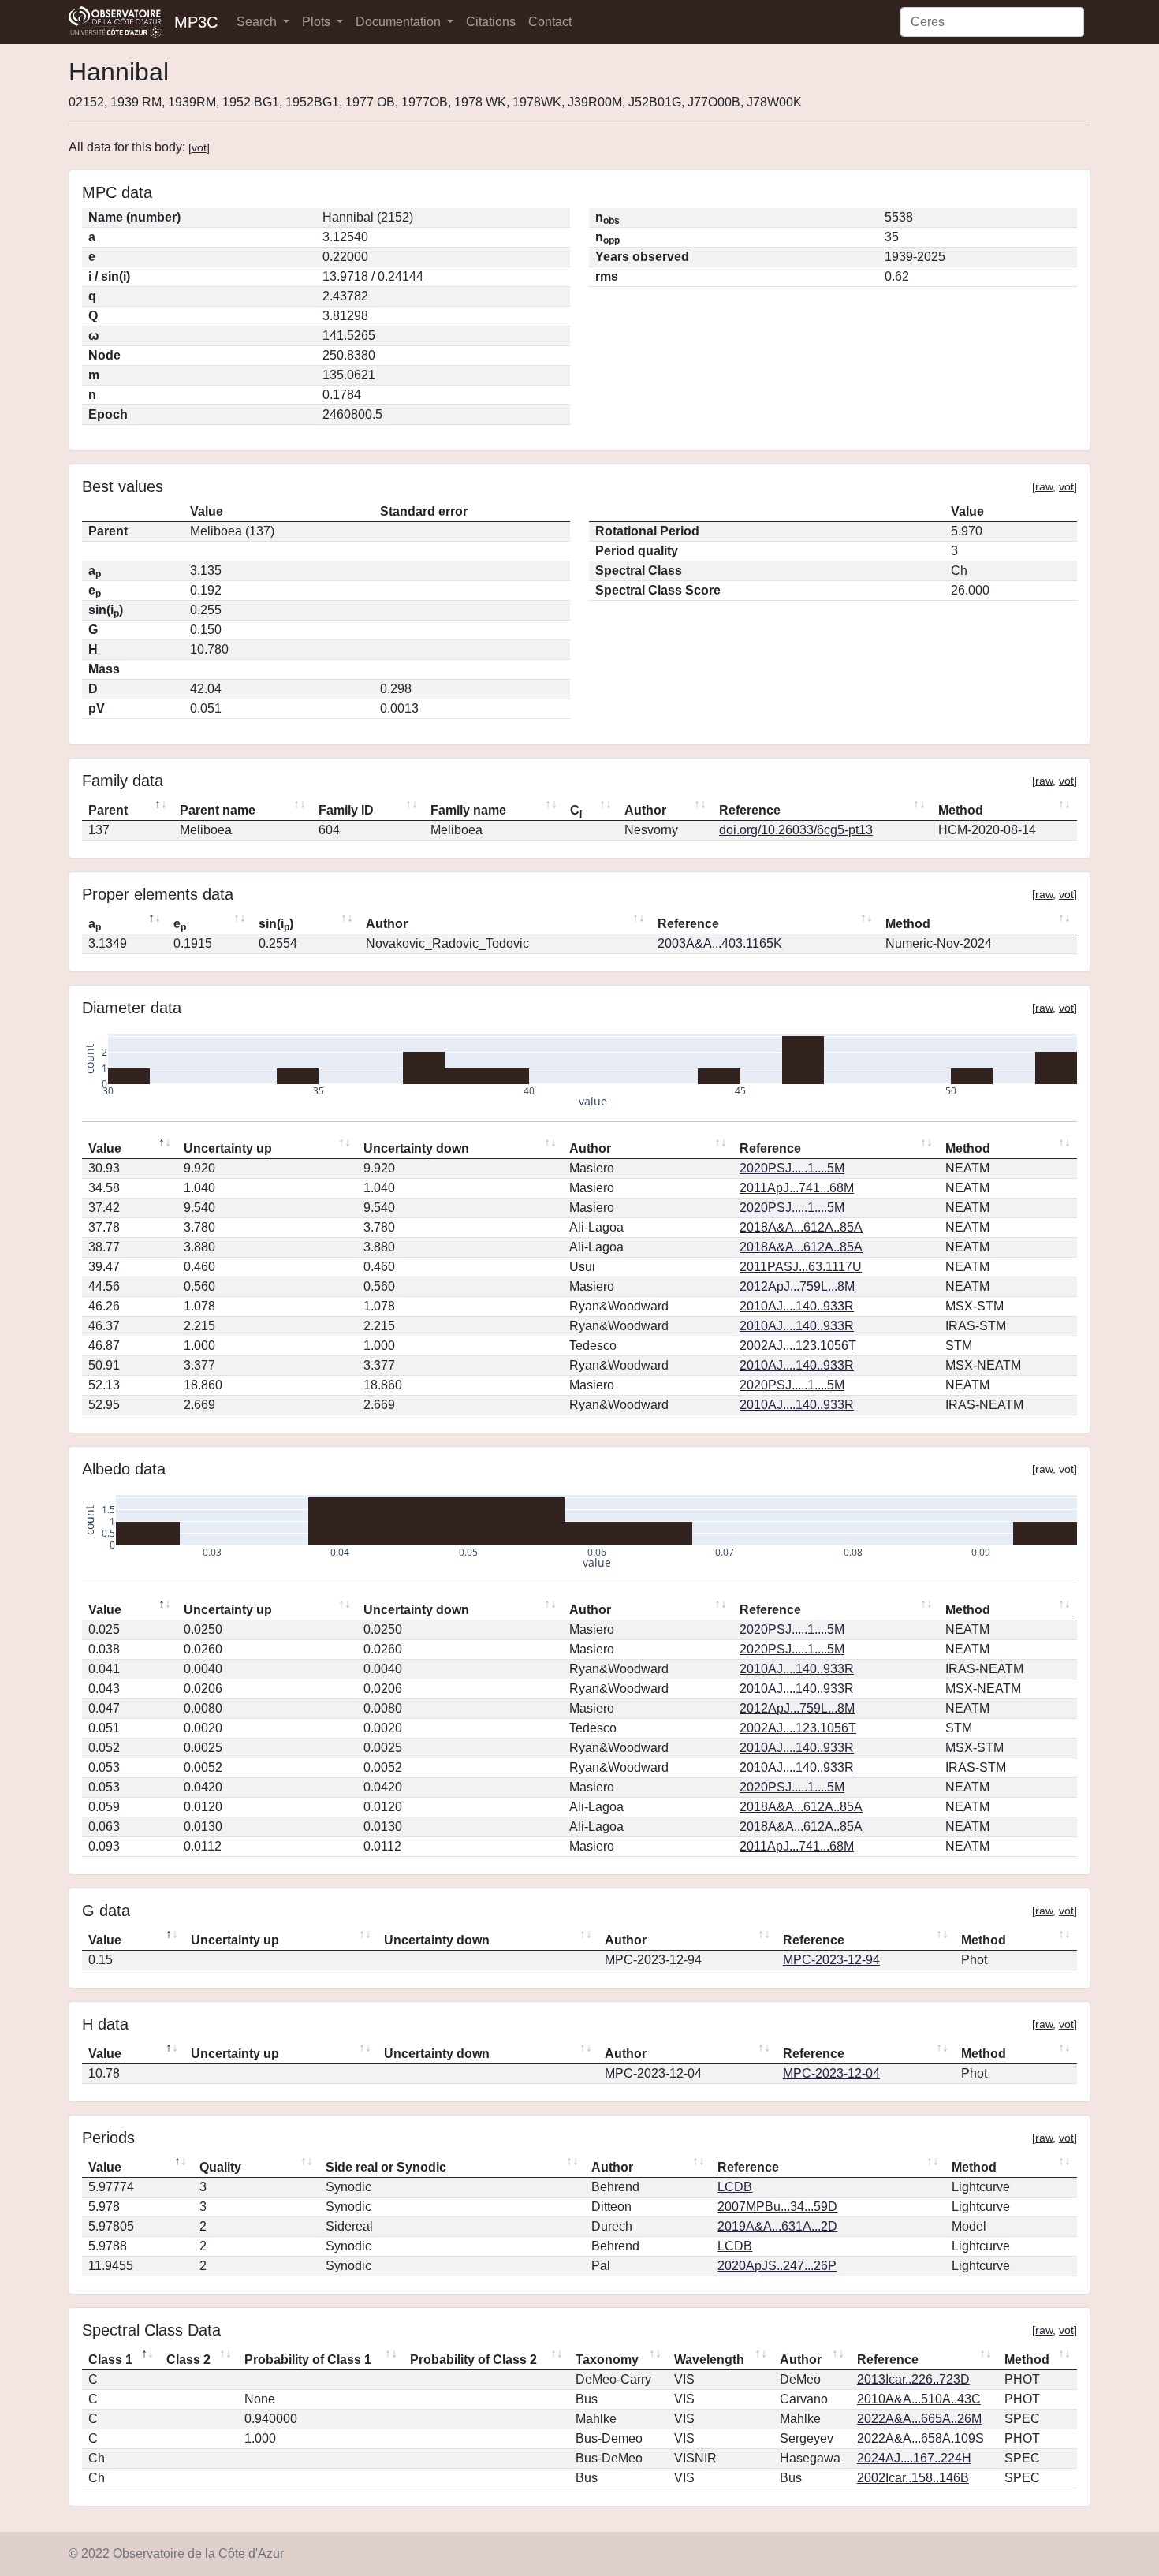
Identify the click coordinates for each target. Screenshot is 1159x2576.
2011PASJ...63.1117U (801, 1267)
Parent (108, 810)
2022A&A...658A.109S (920, 2438)
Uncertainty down (416, 1148)
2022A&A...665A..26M (919, 2419)
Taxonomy (607, 2360)
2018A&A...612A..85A (801, 1227)
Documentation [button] (400, 22)
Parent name (218, 810)
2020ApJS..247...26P (777, 2266)
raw (1044, 486)
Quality (220, 2167)
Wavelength (709, 2360)
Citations (491, 22)
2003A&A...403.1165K (720, 943)
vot (199, 147)
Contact (550, 22)
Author (645, 810)
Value (105, 1148)
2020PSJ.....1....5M (792, 1168)
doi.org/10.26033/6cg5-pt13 (796, 830)
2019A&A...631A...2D (777, 2226)
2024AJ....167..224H (914, 2458)
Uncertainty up (228, 1148)
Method (961, 810)
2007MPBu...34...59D (777, 2207)
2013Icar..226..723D (913, 2379)
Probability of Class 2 (473, 2360)
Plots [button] (318, 22)
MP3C (196, 22)
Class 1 (110, 2360)
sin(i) (276, 925)
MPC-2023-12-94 (831, 1960)
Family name (468, 810)
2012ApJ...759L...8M (797, 1286)
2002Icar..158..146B (913, 2478)
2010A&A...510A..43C (919, 2399)
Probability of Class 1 (308, 2360)
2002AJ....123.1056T (798, 1346)
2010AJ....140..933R (797, 1306)
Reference (750, 810)
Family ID (346, 810)
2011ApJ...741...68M (797, 1188)
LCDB (735, 2187)
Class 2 (188, 2360)
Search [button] (258, 22)
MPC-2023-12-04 (831, 2073)
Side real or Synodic (386, 2167)
